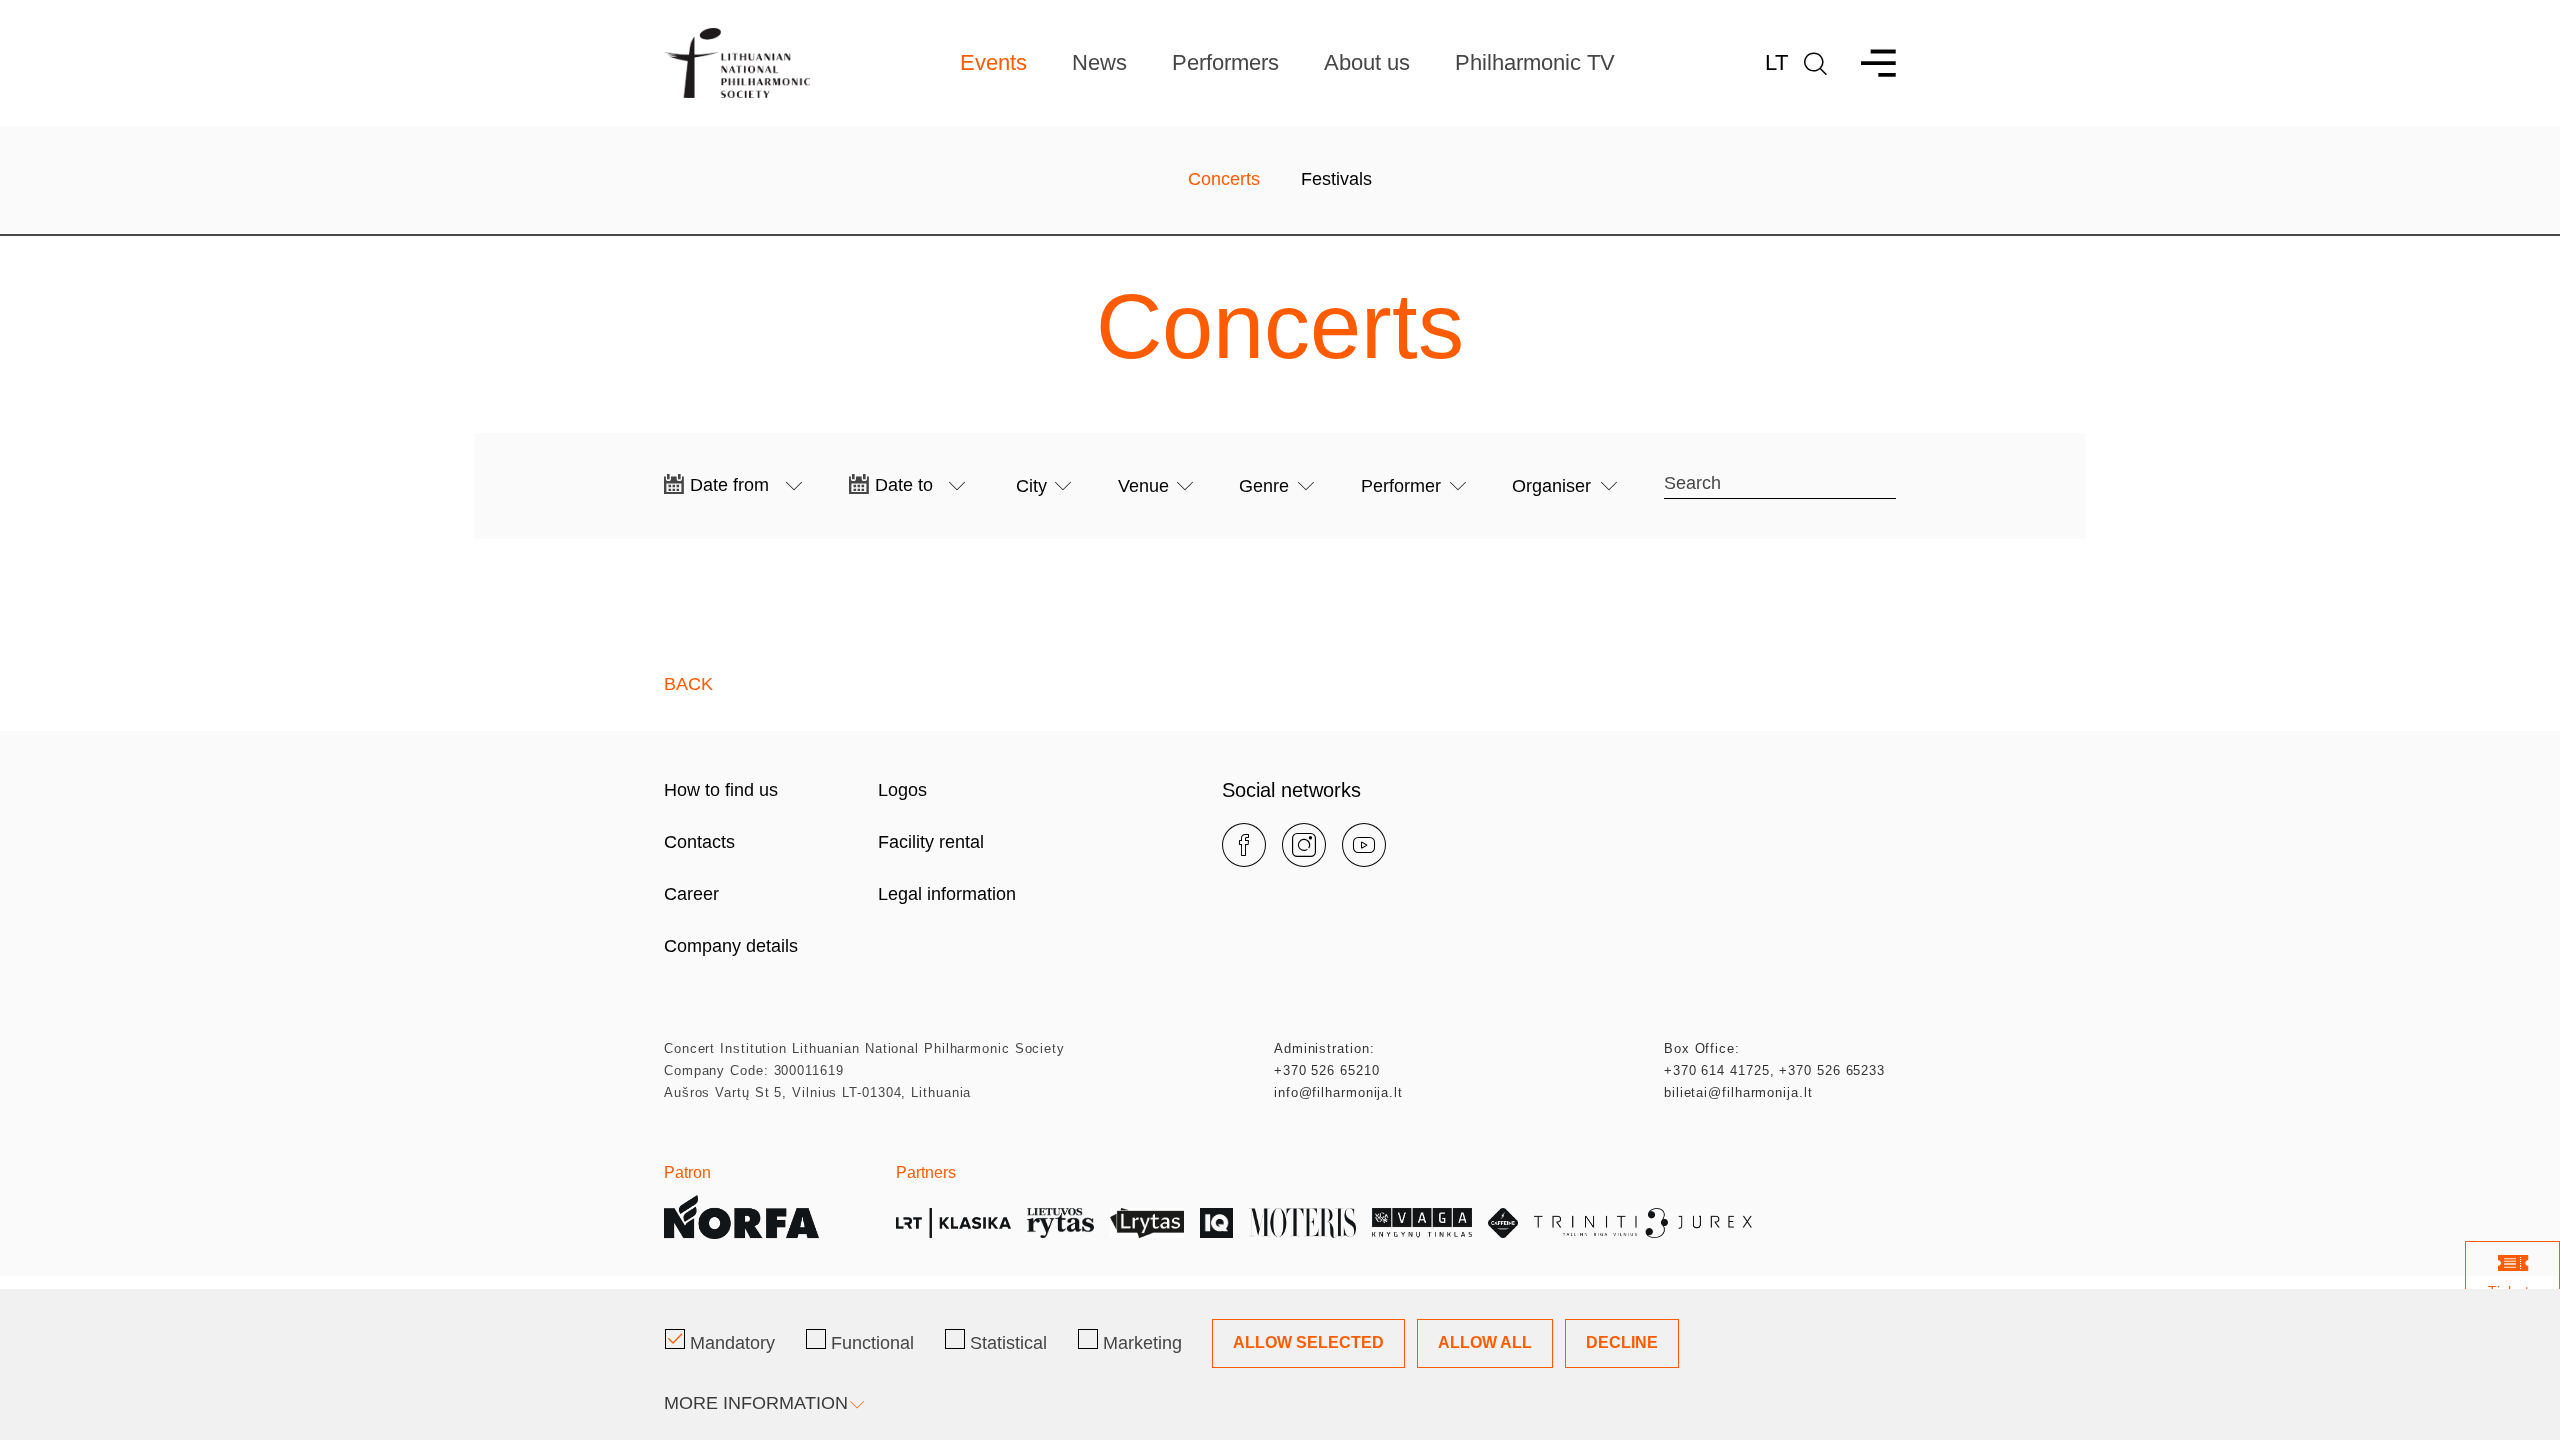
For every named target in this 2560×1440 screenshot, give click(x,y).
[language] (1815, 63)
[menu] (1869, 63)
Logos (902, 790)
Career (691, 894)
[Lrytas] (1147, 1223)
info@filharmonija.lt (1338, 1092)
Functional (872, 1343)
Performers (1225, 62)
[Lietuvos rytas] (1060, 1223)
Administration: (1324, 1048)
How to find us (721, 790)
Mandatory (732, 1343)
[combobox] (1043, 487)
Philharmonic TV (1535, 62)
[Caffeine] (1503, 1223)
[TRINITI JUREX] (1643, 1223)
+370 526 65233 (1832, 1070)
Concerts (1224, 179)
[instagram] (1304, 845)
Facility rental (931, 842)
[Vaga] (1422, 1223)
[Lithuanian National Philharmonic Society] (737, 63)
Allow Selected (1308, 1342)
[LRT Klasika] (953, 1223)
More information (756, 1403)
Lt (1776, 62)
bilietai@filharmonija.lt (1738, 1092)
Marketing (1142, 1343)
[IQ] (1216, 1223)
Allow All (1485, 1342)
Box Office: (1702, 1048)
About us (1367, 62)
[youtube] (1364, 845)
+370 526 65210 (1327, 1070)
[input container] (746, 486)
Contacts (699, 842)
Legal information (947, 894)
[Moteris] (1302, 1223)
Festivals (1336, 179)
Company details (731, 946)
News (1099, 62)
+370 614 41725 (1717, 1070)
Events (993, 62)
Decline (1622, 1342)
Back (688, 684)
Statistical (1008, 1343)
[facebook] (1244, 845)
